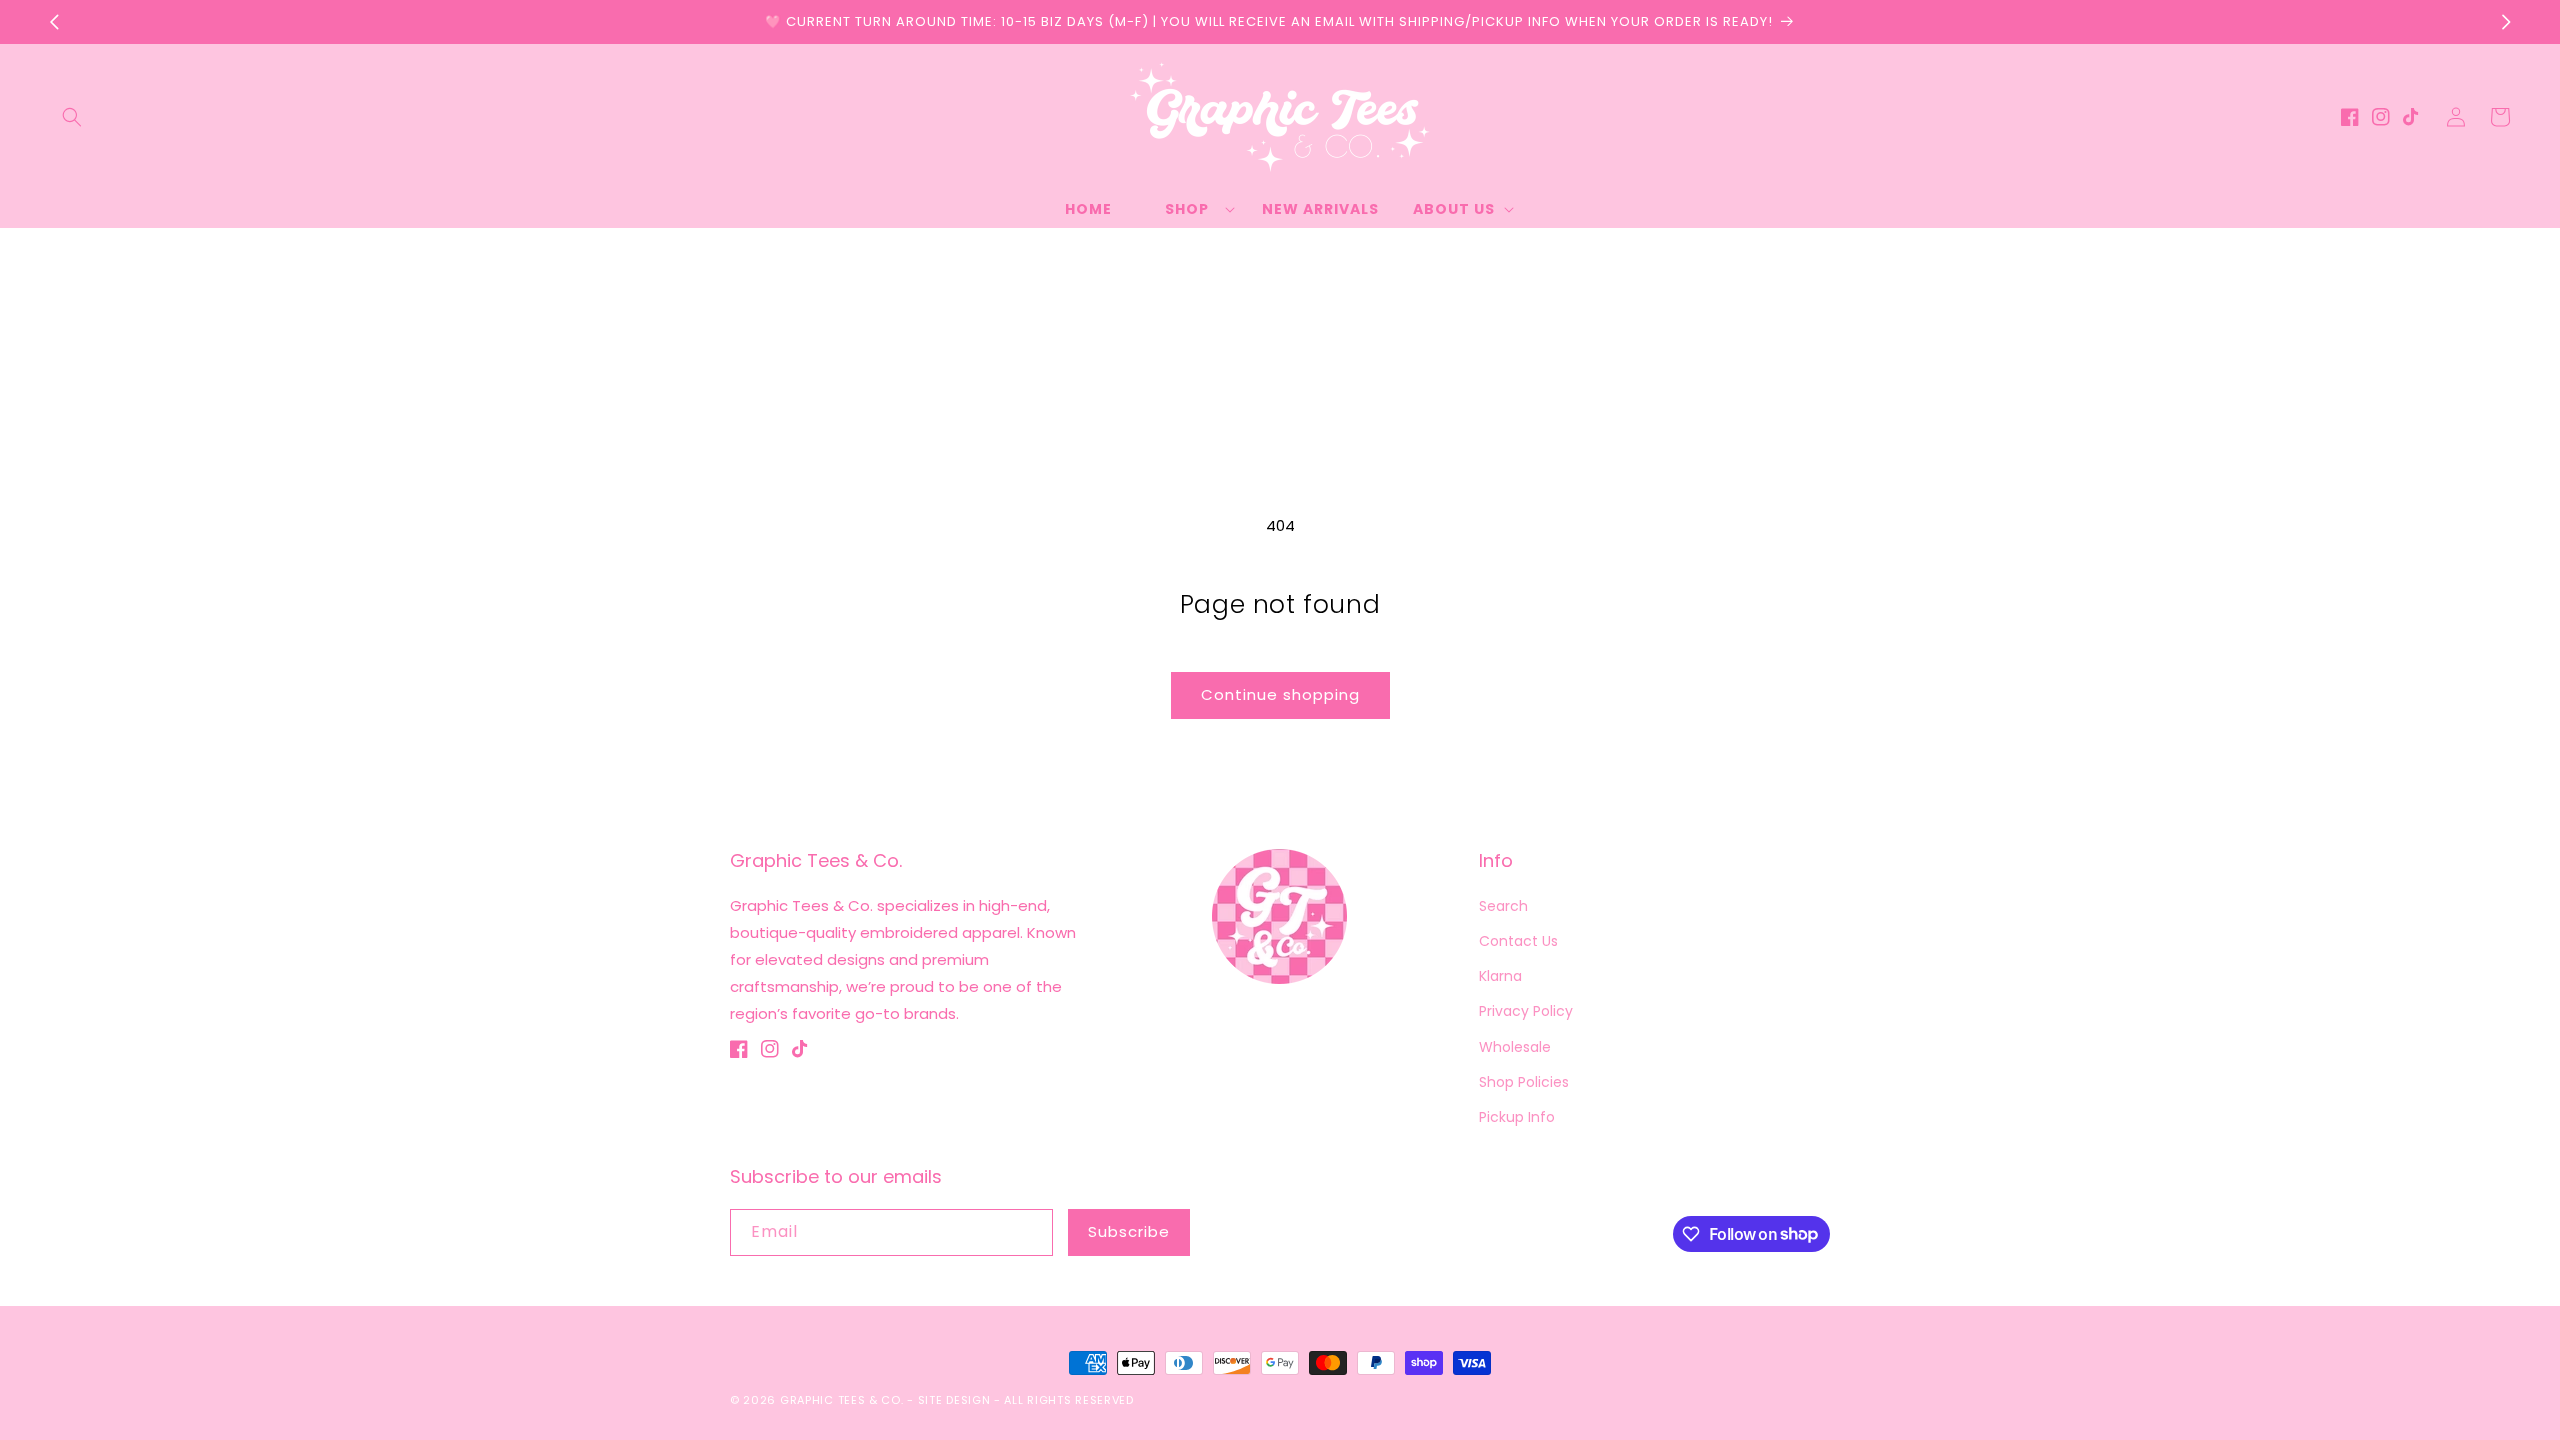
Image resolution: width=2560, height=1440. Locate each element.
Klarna (1500, 976)
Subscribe (1129, 1231)
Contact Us (1518, 941)
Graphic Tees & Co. (842, 1400)
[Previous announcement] (54, 22)
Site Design (954, 1400)
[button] (72, 117)
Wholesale (1515, 1047)
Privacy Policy (1526, 1011)
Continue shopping (1280, 694)
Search (1503, 906)
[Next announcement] (2506, 22)
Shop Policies (1524, 1082)
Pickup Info (1517, 1117)
